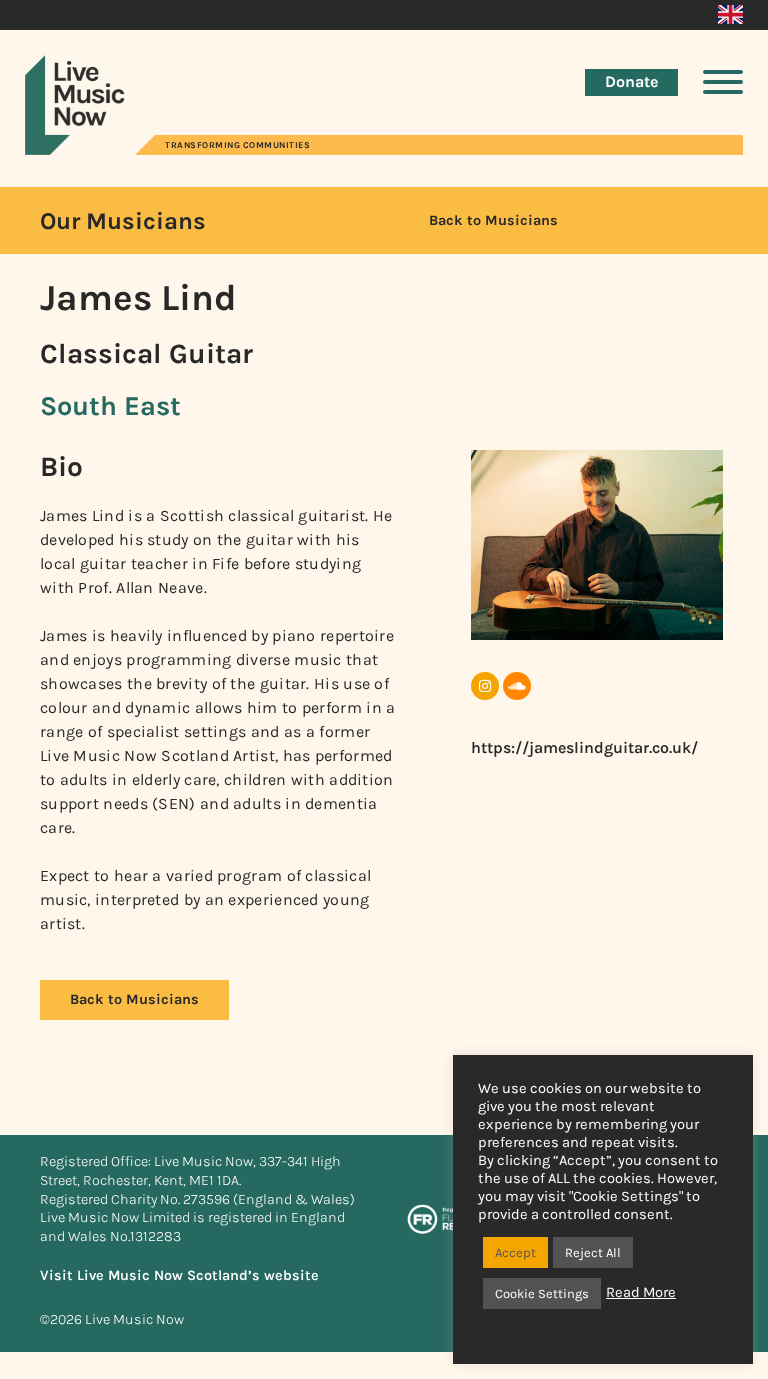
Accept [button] (515, 1252)
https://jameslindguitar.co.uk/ (584, 747)
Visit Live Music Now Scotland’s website (179, 1275)
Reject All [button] (593, 1252)
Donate (631, 81)
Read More (641, 1292)
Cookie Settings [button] (542, 1293)
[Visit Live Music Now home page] (75, 149)
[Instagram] (485, 686)
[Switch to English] (730, 15)
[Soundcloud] (517, 686)
